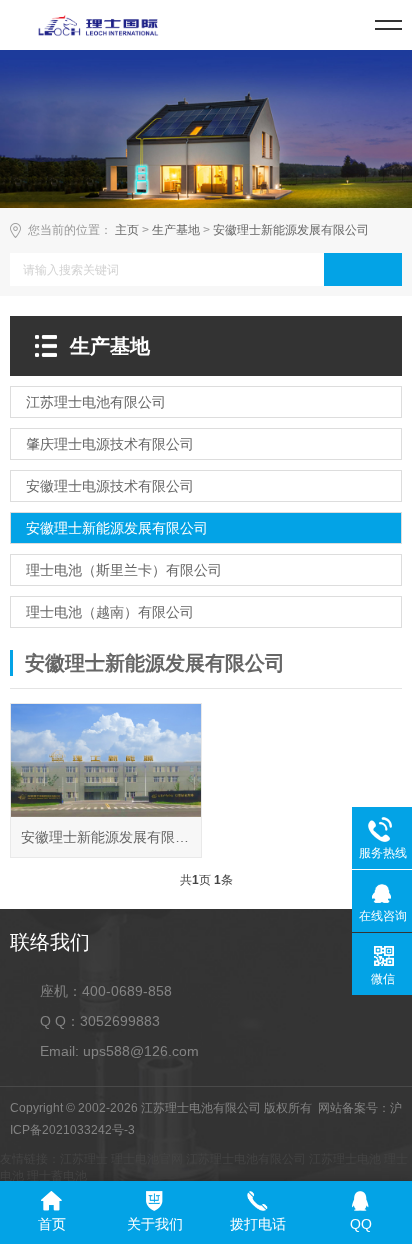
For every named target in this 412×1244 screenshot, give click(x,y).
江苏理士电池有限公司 (246, 1159)
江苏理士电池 (345, 1159)
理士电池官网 (147, 1159)
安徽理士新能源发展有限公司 (291, 230)
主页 (127, 230)
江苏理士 (84, 1159)
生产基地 (176, 230)
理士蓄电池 (57, 1176)
